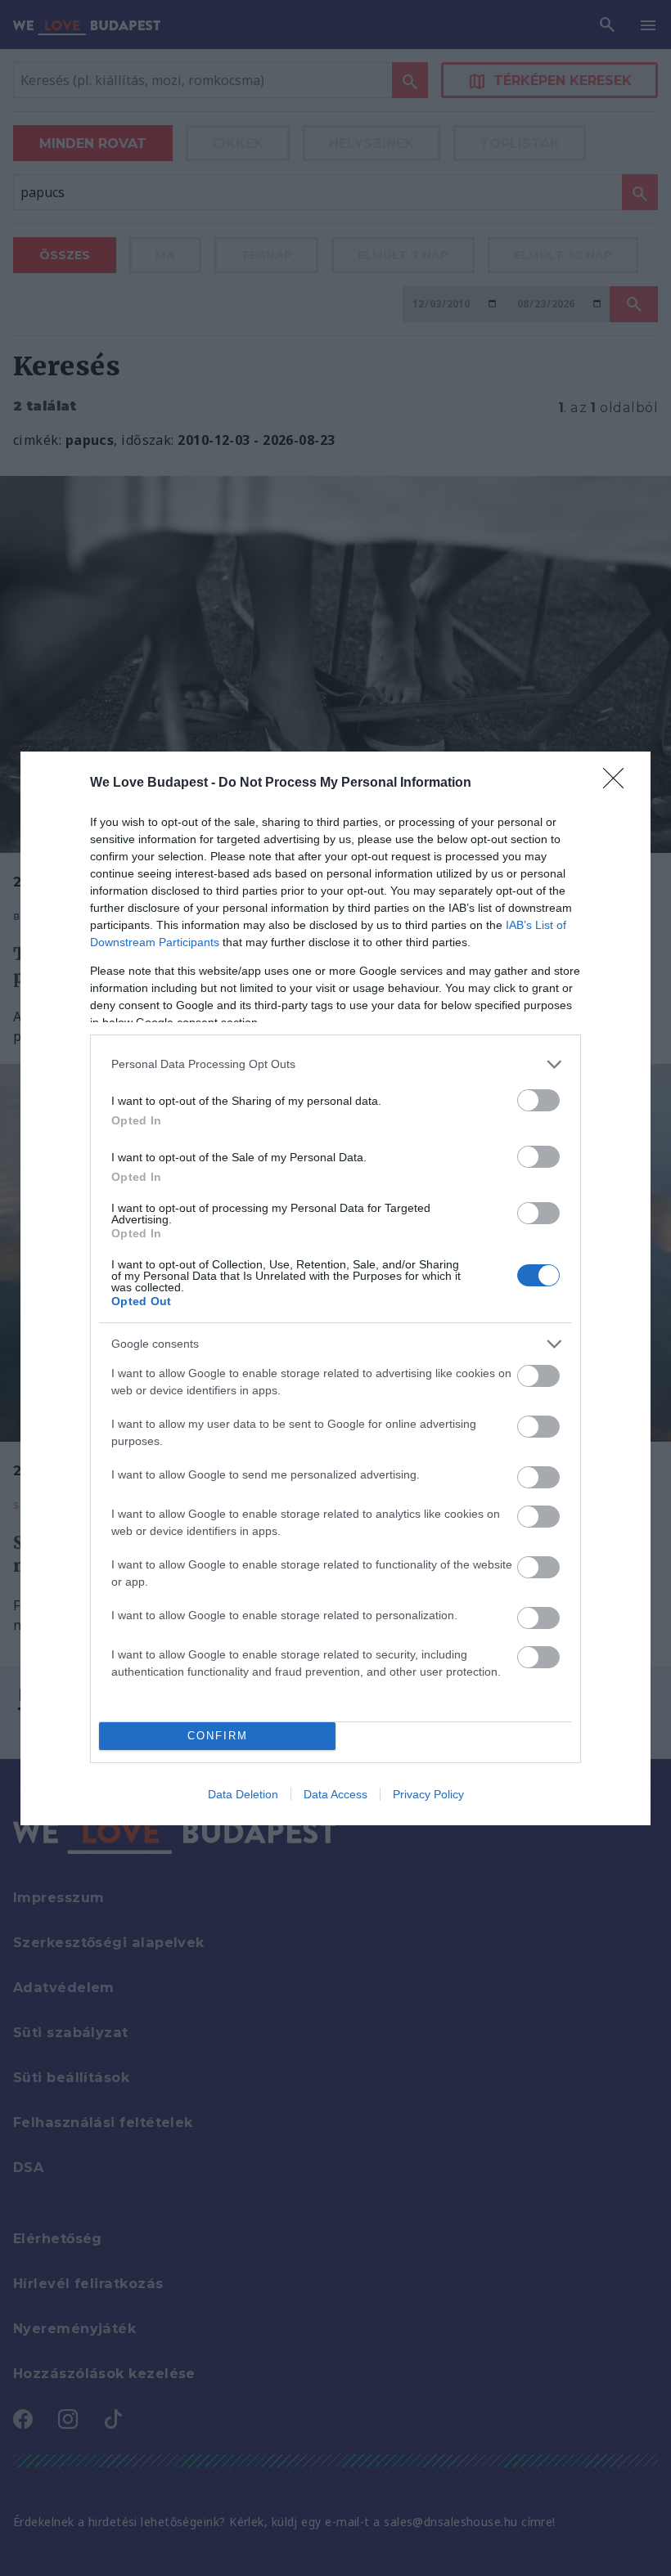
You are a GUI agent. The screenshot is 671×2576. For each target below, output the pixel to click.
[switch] (538, 1100)
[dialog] (335, 1288)
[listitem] (335, 1064)
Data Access (335, 1794)
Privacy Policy (428, 1794)
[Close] (619, 783)
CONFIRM (218, 1736)
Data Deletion (243, 1794)
